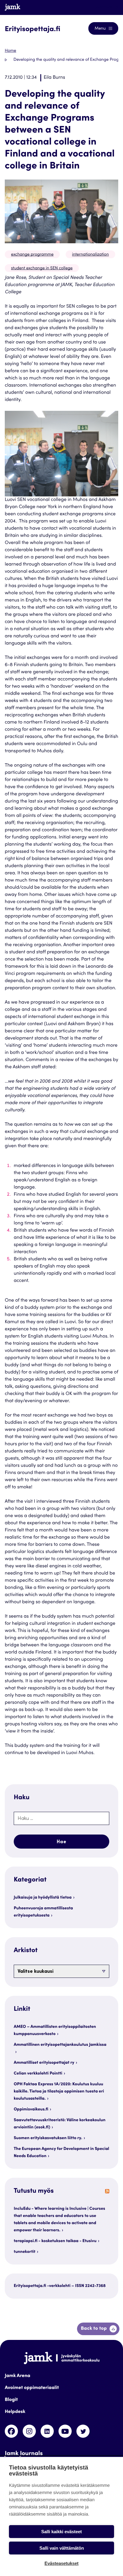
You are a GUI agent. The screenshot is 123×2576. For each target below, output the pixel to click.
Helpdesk (15, 2412)
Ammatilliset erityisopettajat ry (44, 2063)
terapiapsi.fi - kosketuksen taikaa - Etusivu (55, 2241)
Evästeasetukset (61, 2563)
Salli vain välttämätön (62, 2548)
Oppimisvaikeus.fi (31, 2110)
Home (10, 51)
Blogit (11, 2400)
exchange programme (32, 255)
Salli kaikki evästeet (61, 2532)
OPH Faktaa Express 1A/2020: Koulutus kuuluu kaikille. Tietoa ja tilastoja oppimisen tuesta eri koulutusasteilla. (59, 2092)
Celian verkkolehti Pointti (38, 2074)
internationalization (90, 255)
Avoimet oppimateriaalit (32, 2388)
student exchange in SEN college (42, 268)
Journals (104, 7)
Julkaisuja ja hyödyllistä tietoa (43, 1898)
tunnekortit (24, 2252)
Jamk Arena (17, 2376)
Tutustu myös (34, 2192)
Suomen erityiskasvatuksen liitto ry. (48, 2138)
